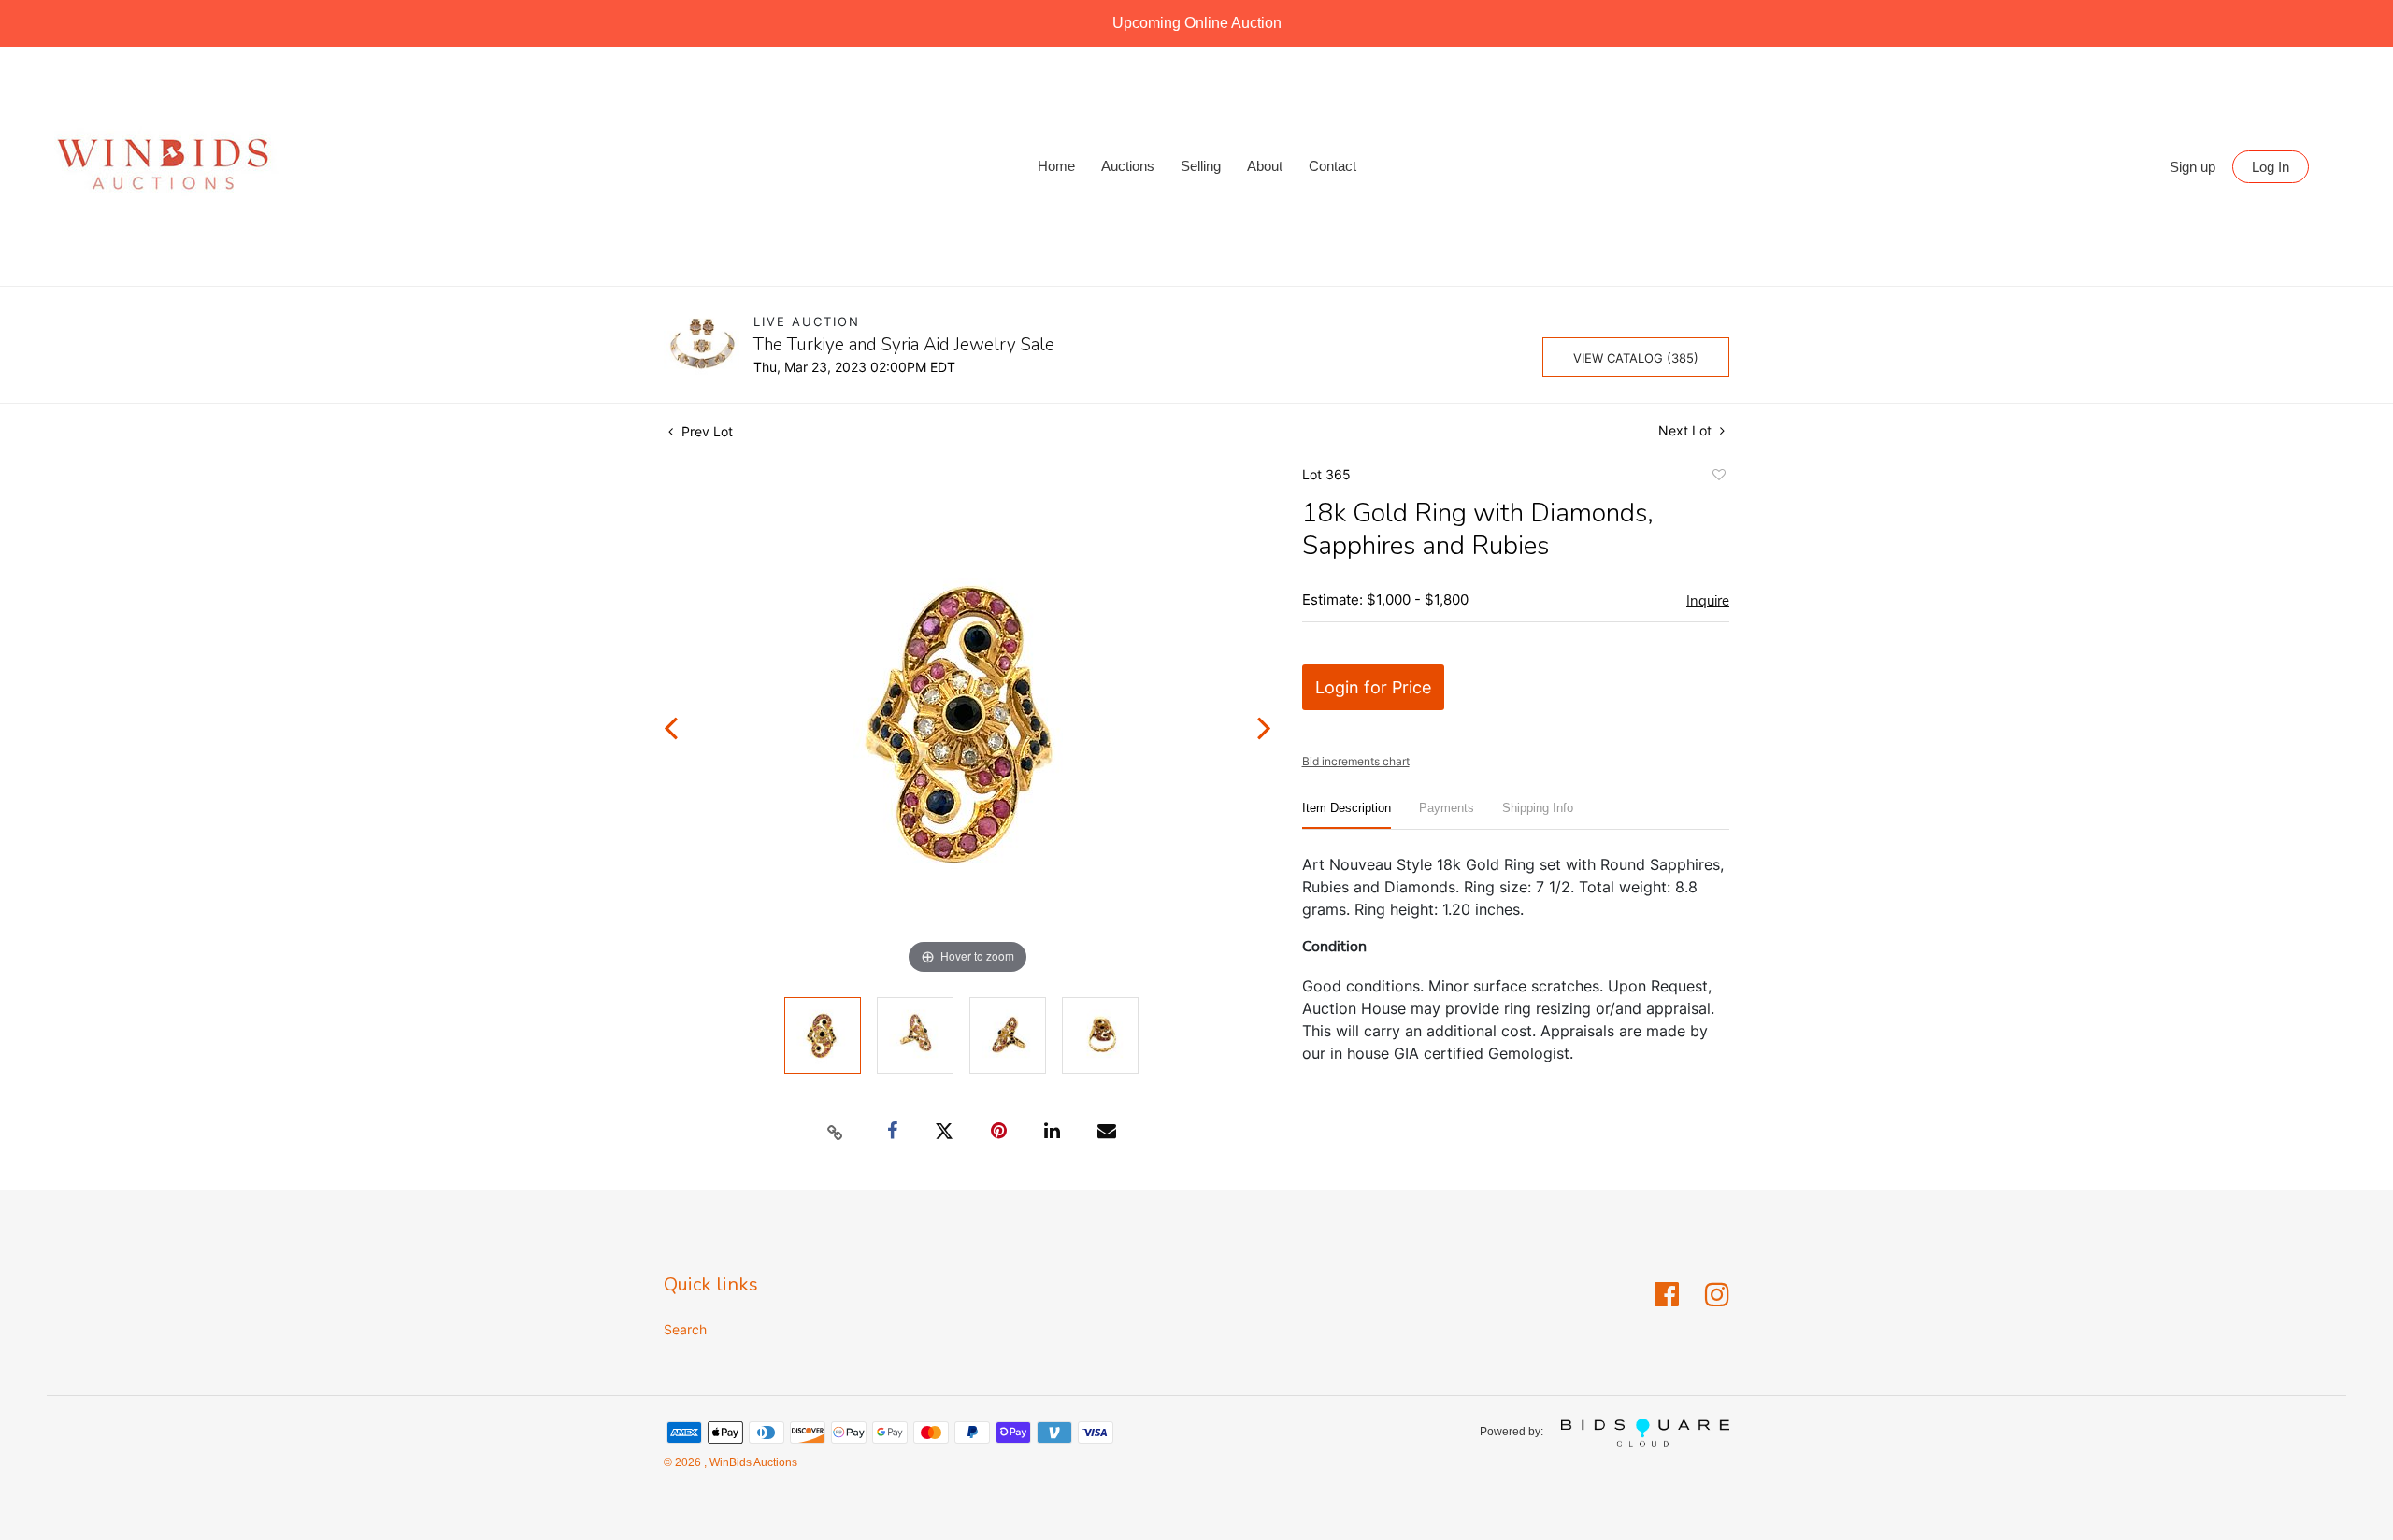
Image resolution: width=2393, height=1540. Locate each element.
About (1265, 166)
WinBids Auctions (752, 1462)
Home (1056, 166)
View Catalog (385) (1636, 358)
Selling (1201, 166)
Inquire (1708, 601)
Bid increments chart (1356, 761)
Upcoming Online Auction (1197, 23)
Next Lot (1687, 430)
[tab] (1347, 815)
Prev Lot (705, 431)
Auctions (1128, 166)
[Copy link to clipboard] (836, 1132)
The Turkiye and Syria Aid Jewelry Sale (904, 345)
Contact (1333, 166)
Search (685, 1329)
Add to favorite (1718, 478)
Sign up (2192, 167)
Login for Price (1373, 687)
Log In (2271, 167)
